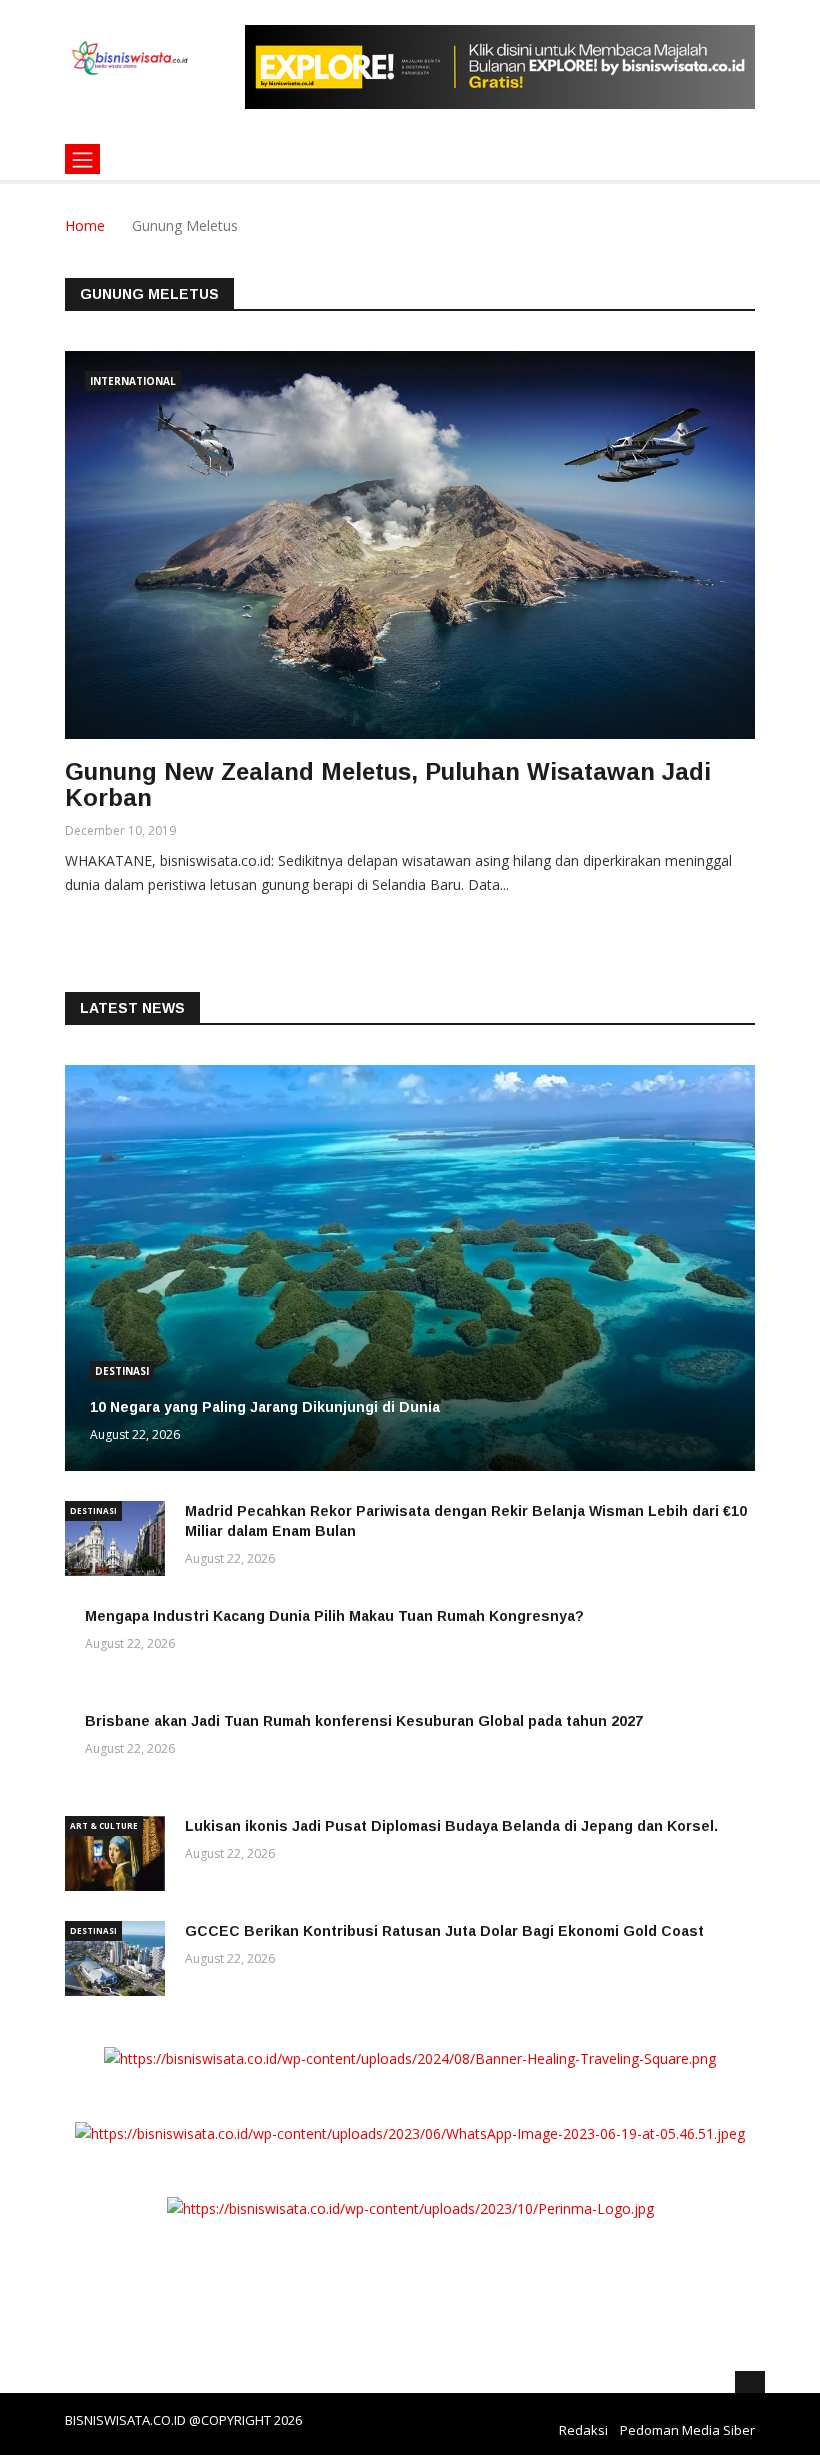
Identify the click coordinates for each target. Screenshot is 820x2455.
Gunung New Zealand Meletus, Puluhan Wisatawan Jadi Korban (388, 784)
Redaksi (583, 2430)
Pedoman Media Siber (687, 2430)
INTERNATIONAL (133, 381)
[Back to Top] (750, 2386)
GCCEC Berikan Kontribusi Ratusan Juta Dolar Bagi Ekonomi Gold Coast (444, 1931)
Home (85, 225)
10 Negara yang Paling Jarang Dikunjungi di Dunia (265, 1407)
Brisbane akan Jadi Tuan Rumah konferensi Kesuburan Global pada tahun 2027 (364, 1721)
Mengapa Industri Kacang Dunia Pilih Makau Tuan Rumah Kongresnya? (334, 1616)
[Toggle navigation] (82, 159)
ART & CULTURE (104, 1825)
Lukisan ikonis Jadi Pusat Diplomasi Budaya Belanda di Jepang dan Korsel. (451, 1826)
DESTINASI (122, 1371)
